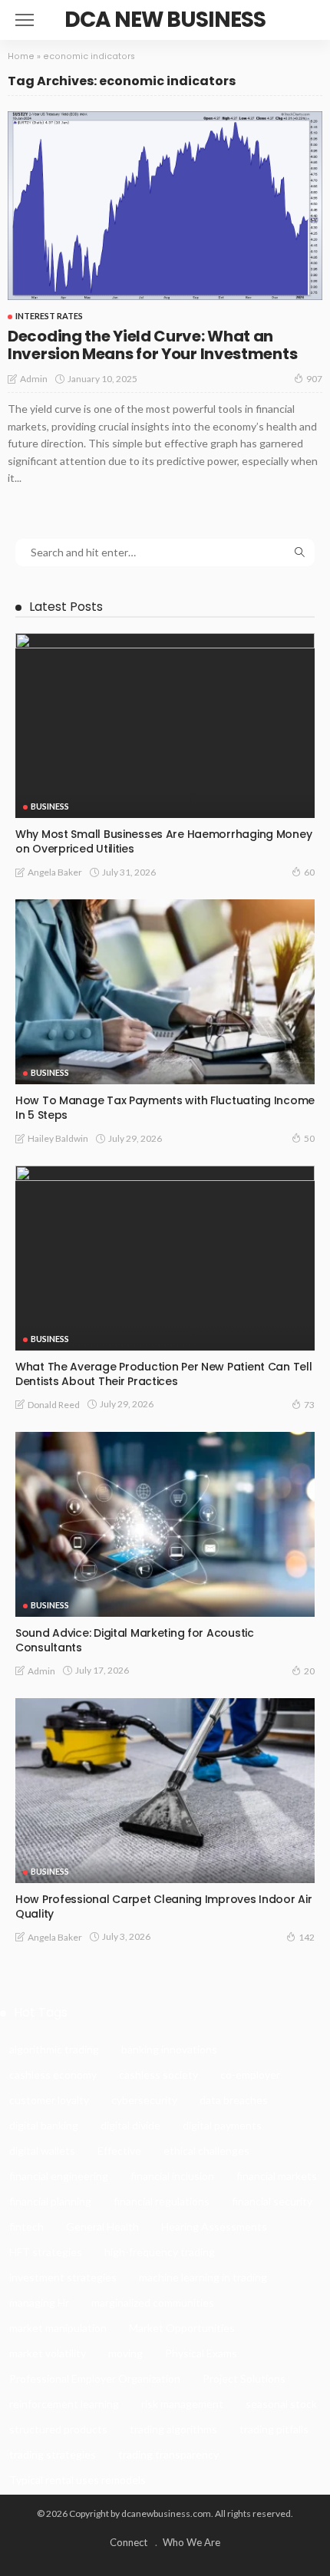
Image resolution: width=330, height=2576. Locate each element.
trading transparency (168, 2454)
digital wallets (42, 2151)
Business (50, 806)
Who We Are (191, 2542)
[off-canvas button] (25, 20)
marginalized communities (153, 2302)
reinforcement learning (64, 2404)
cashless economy (53, 2075)
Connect (129, 2542)
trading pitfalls (274, 2429)
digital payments (222, 2125)
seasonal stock (281, 2404)
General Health (102, 2226)
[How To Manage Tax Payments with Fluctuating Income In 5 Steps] (165, 992)
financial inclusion (172, 2176)
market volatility (48, 2353)
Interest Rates (49, 316)
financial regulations (162, 2201)
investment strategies (63, 2277)
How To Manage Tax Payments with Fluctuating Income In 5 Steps (165, 1108)
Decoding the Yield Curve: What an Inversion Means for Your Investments (152, 345)
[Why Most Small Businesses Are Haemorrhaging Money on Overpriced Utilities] (165, 726)
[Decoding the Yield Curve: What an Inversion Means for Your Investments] (165, 206)
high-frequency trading (160, 2252)
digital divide (130, 2125)
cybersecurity (144, 2100)
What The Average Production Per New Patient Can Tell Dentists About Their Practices (163, 1374)
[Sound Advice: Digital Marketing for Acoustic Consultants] (165, 1524)
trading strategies (53, 2454)
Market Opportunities (182, 2328)
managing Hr (39, 2302)
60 (309, 872)
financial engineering (59, 2176)
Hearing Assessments (214, 2226)
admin (34, 379)
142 (307, 1937)
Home (21, 56)
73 (309, 1405)
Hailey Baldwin (58, 1138)
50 (309, 1138)
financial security (272, 2201)
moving (125, 2353)
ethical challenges (206, 2151)
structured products (58, 2429)
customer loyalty (49, 2100)
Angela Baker (55, 872)
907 (314, 379)
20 (309, 1671)
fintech (26, 2226)
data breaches (234, 2100)
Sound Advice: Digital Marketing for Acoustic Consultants (135, 1640)
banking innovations (169, 2049)
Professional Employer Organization (95, 2378)
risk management (182, 2404)
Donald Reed (54, 1405)
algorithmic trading (54, 2049)
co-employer (250, 2075)
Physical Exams (201, 2353)
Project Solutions (244, 2378)
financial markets (277, 2176)
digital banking (44, 2125)
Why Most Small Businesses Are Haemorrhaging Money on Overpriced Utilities (163, 841)
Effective (119, 2151)
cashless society (158, 2075)
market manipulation (58, 2328)
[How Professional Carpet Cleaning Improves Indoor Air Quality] (165, 1791)
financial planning (50, 2201)
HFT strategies (46, 2252)
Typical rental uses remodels (78, 2480)
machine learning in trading (203, 2277)
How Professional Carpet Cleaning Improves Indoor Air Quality (163, 1906)
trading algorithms (173, 2429)
